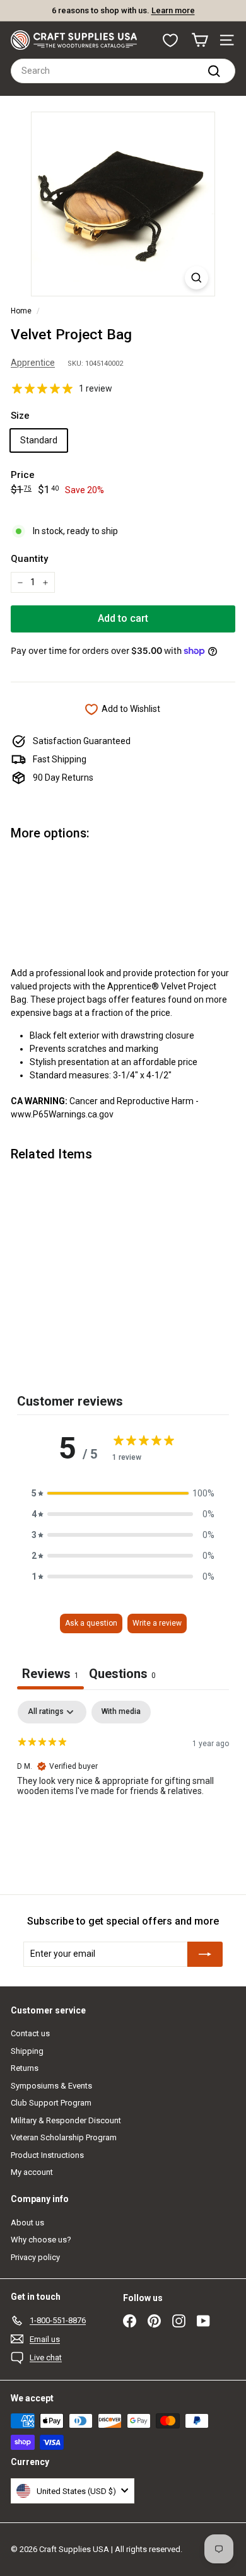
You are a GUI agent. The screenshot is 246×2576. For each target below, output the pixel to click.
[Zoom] (196, 278)
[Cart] (200, 40)
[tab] (122, 1675)
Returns (25, 2068)
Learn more (173, 10)
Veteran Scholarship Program (64, 2137)
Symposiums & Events (51, 2086)
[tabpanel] (123, 1781)
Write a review (157, 1623)
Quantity (29, 559)
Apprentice (33, 363)
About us (27, 2223)
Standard (39, 440)
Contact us (30, 2033)
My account (32, 2172)
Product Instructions (47, 2155)
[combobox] (123, 71)
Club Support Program (51, 2103)
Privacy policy (35, 2257)
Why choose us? (41, 2240)
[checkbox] (121, 1712)
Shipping (27, 2051)
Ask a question (91, 1623)
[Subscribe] (205, 1954)
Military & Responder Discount (66, 2120)
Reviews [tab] (50, 1674)
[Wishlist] (170, 40)
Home (21, 311)
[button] (123, 1494)
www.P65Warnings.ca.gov (62, 1114)
